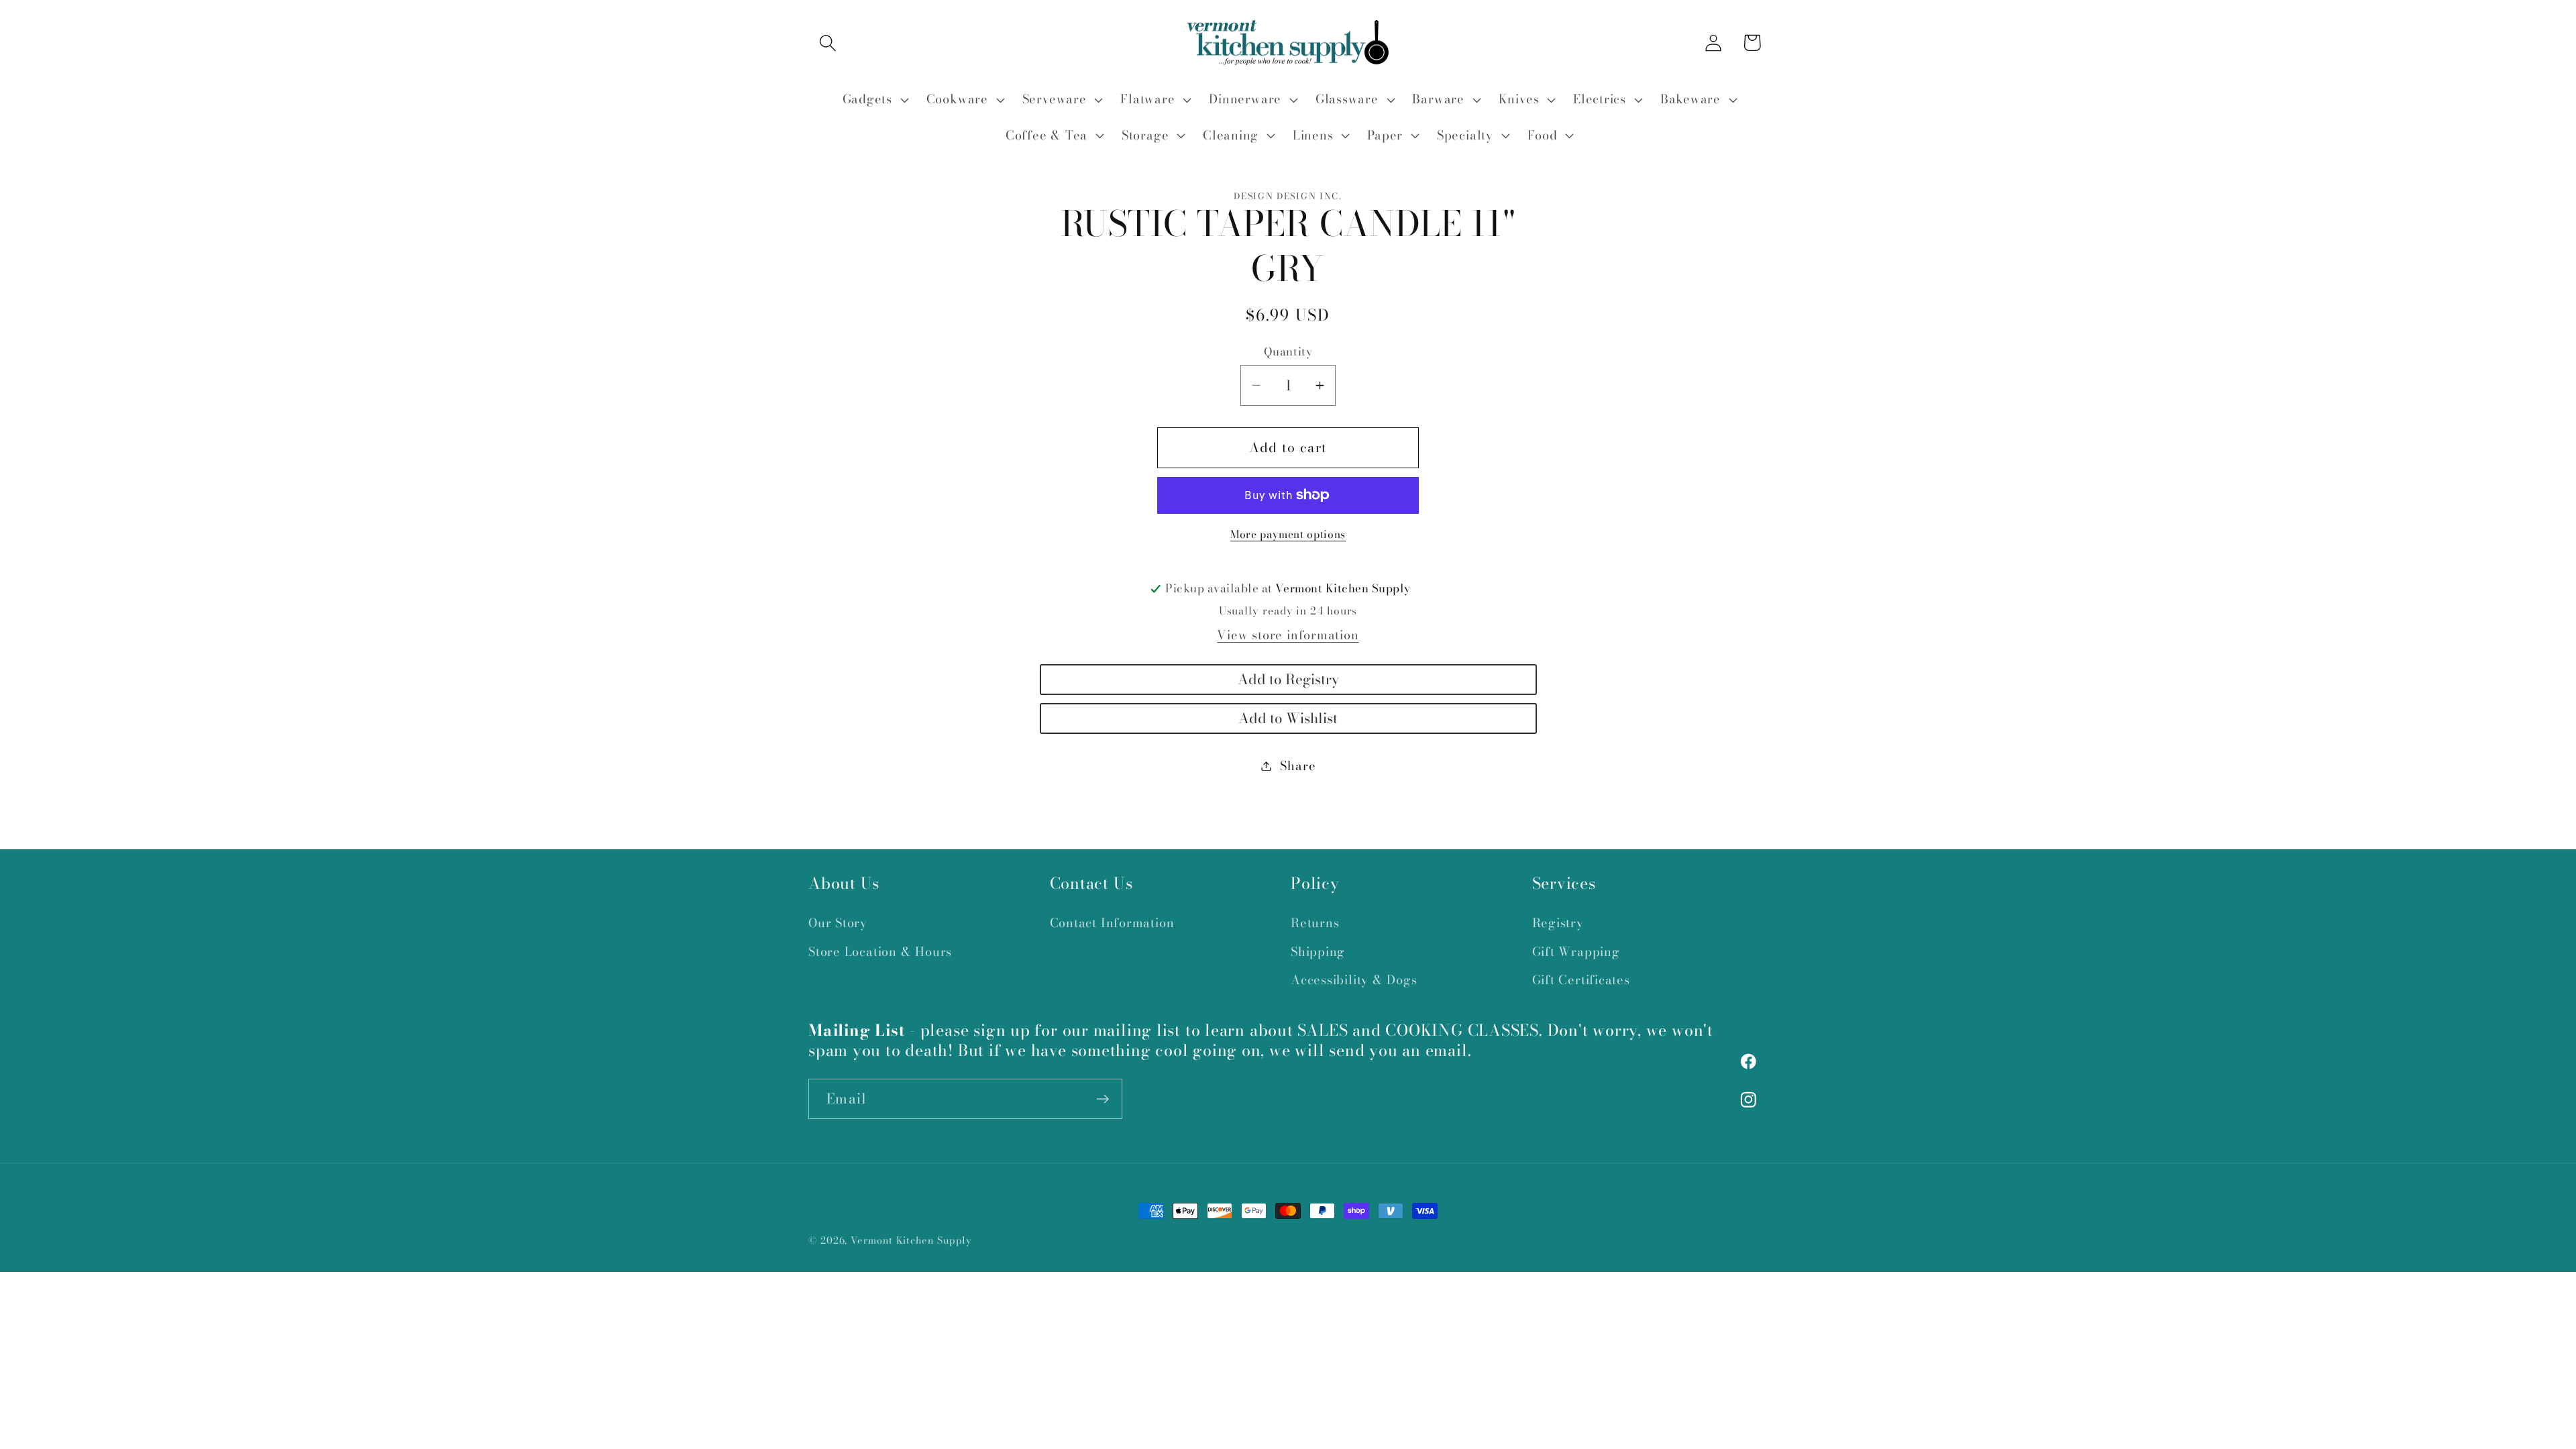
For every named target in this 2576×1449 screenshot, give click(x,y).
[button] (827, 43)
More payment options (1288, 535)
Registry (1558, 923)
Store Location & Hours (880, 952)
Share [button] (1298, 766)
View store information (1288, 635)
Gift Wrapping (1576, 952)
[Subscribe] (1103, 1099)
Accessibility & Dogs (1354, 980)
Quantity (1288, 352)
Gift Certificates (1581, 980)
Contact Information (1112, 923)
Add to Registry (1288, 679)
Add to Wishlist (1288, 718)
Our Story (838, 923)
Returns (1315, 923)
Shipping (1318, 952)
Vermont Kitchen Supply (911, 1240)
